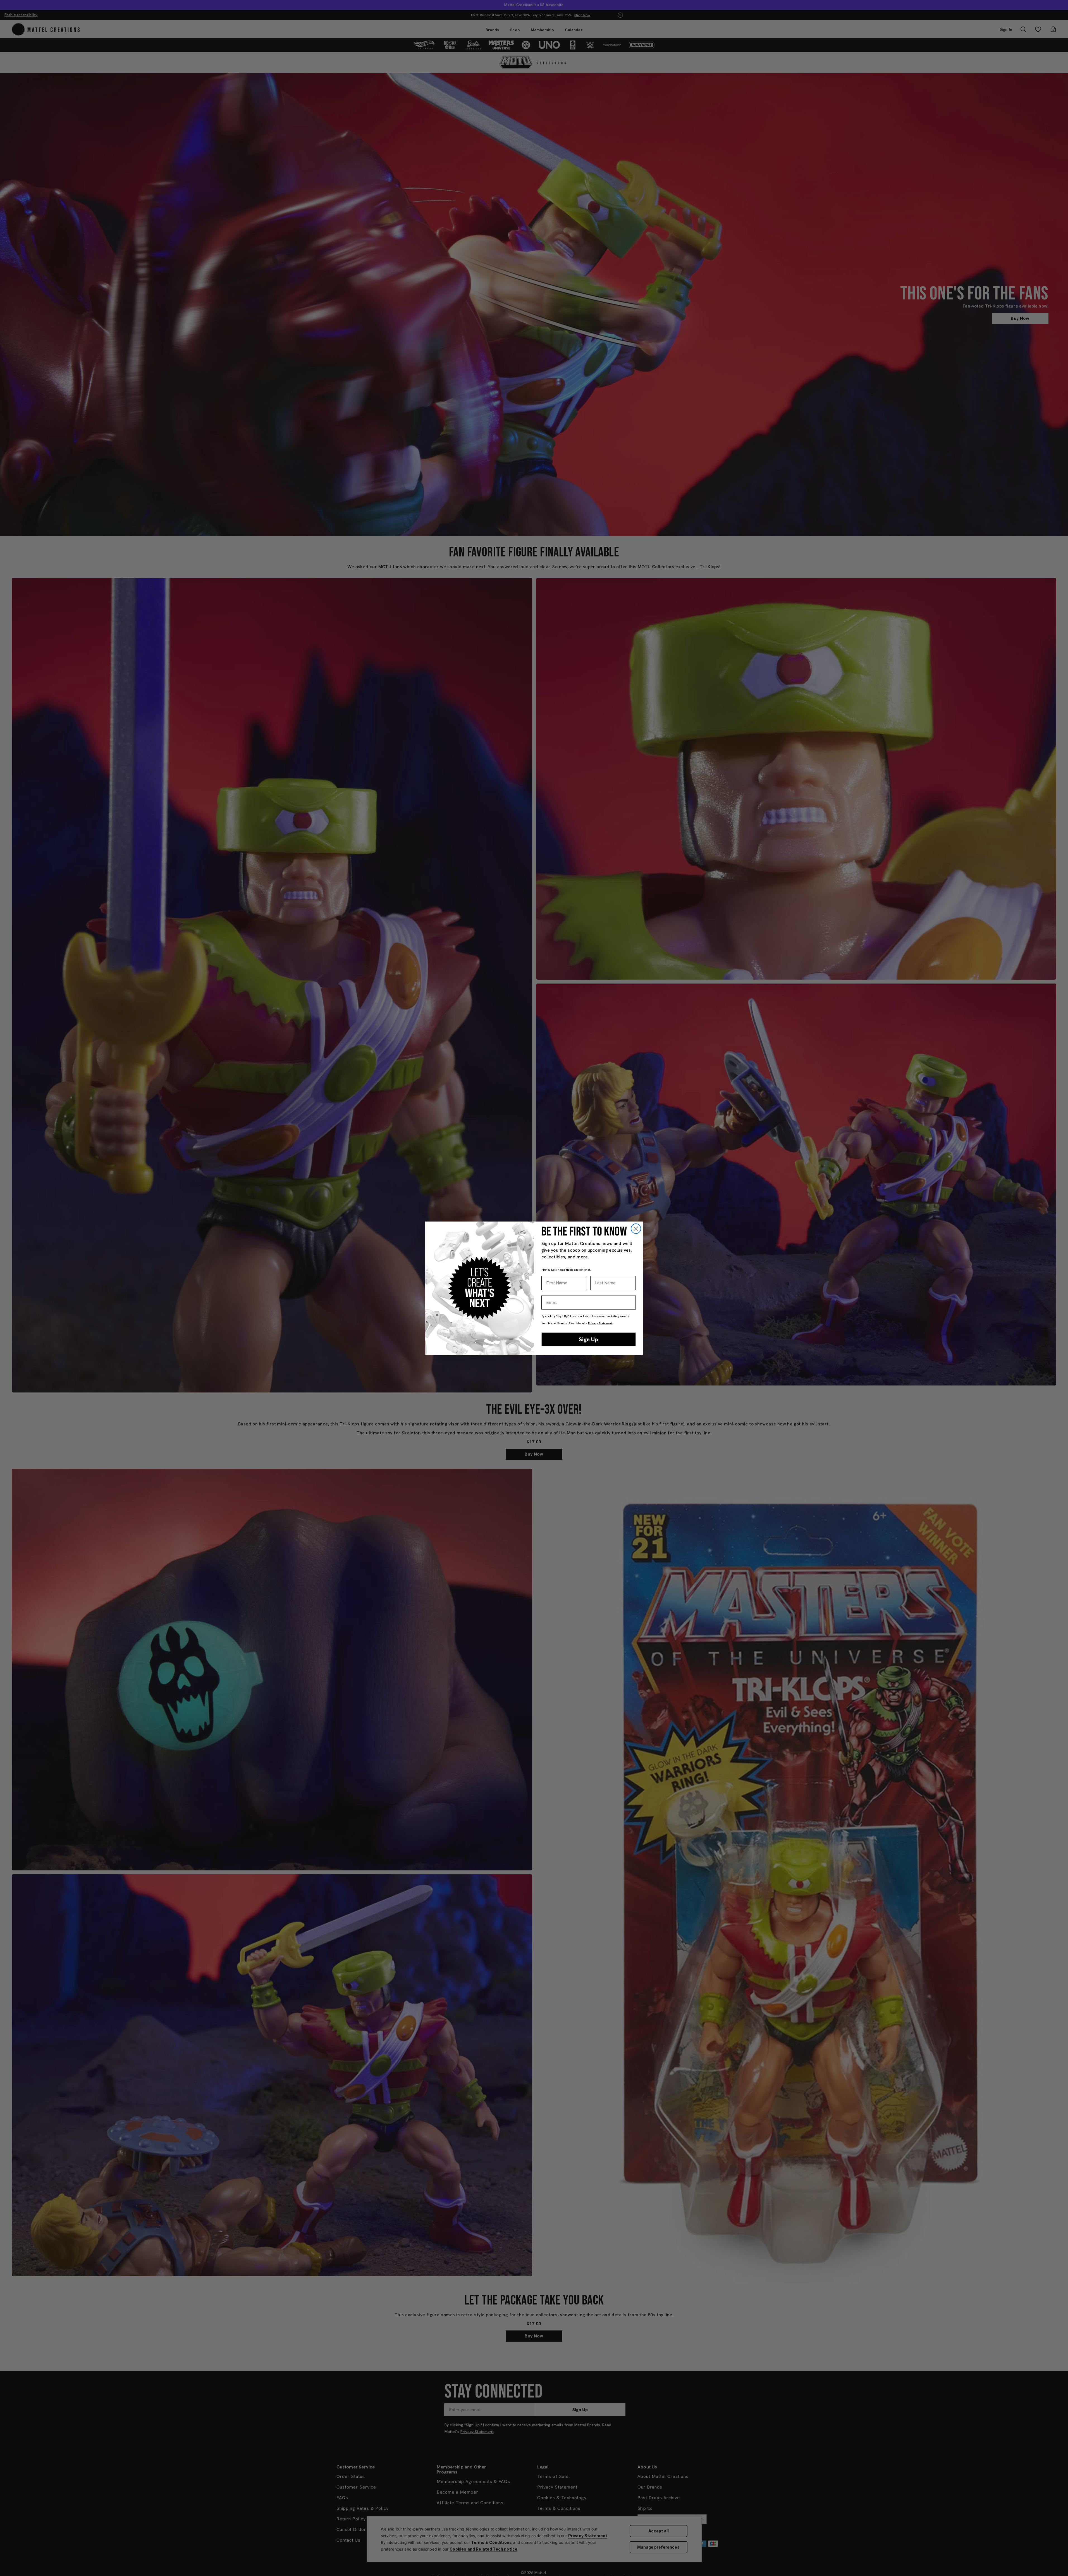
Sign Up (588, 1339)
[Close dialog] (636, 1229)
